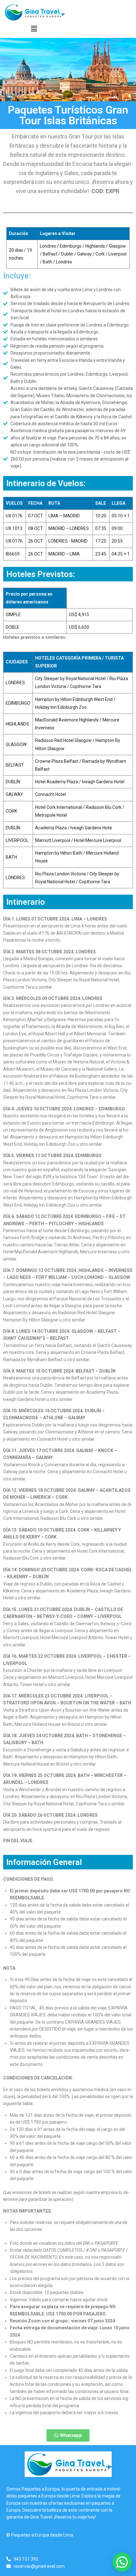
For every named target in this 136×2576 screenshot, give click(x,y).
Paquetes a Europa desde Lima (42, 2535)
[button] (34, 29)
